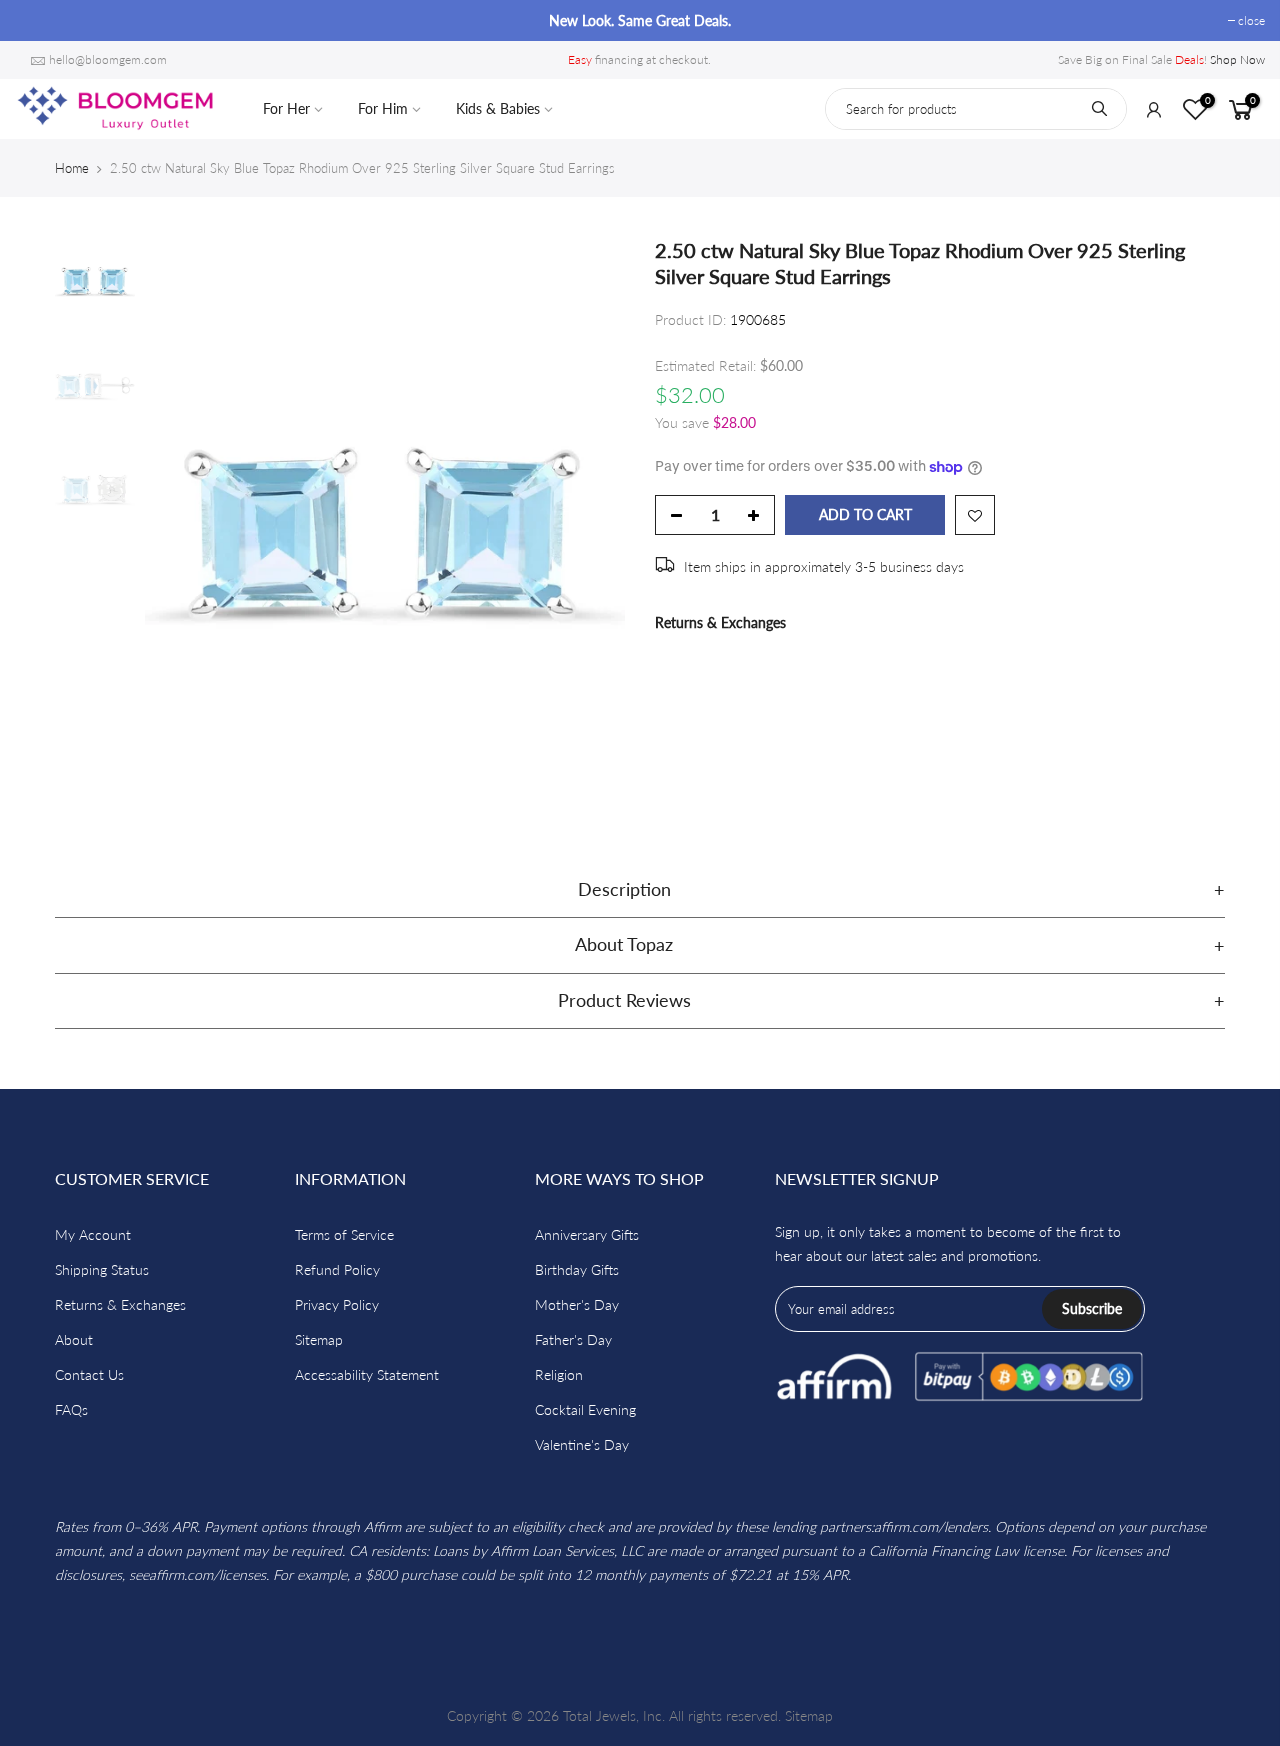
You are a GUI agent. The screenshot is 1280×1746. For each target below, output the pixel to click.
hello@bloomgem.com (108, 59)
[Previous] (180, 525)
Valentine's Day (582, 1444)
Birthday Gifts (577, 1269)
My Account (93, 1234)
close (38, 20)
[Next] (590, 525)
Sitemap (319, 1339)
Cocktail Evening (585, 1409)
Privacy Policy (337, 1304)
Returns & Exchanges (720, 622)
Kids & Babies (498, 108)
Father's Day (573, 1339)
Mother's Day (577, 1304)
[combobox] (976, 109)
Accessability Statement (367, 1374)
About (74, 1339)
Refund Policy (337, 1269)
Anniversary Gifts (587, 1234)
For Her (286, 108)
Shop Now (1237, 59)
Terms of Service (344, 1234)
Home (72, 168)
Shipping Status (102, 1269)
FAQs (71, 1409)
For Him (383, 108)
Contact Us (89, 1374)
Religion (559, 1374)
